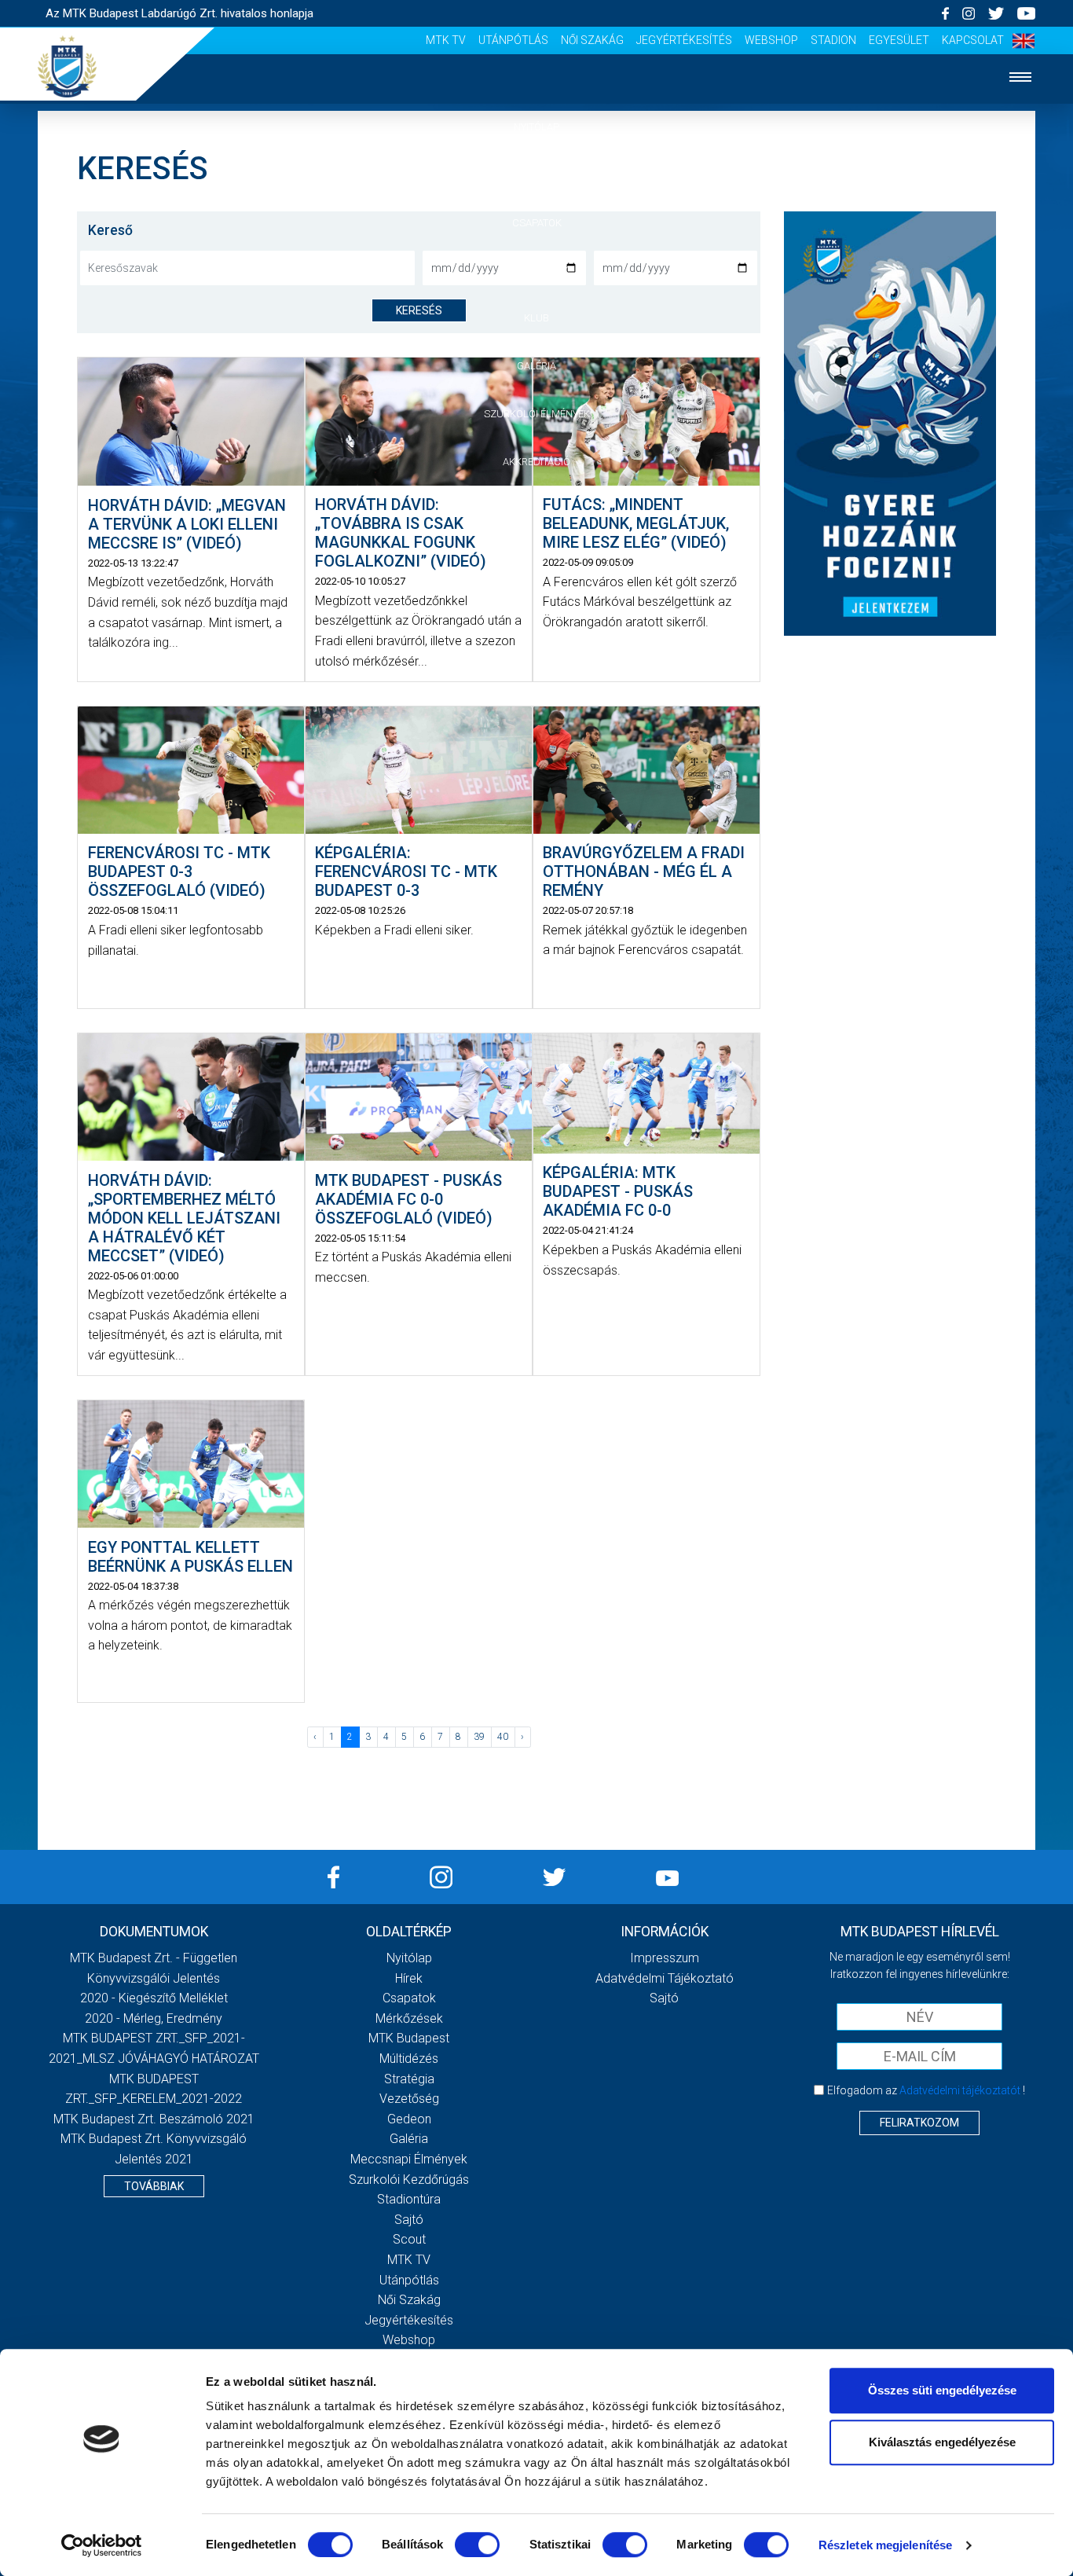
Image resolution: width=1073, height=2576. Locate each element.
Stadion (833, 40)
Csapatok (537, 223)
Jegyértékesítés (684, 40)
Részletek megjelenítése (885, 2545)
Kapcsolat (973, 40)
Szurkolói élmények (537, 414)
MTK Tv (446, 40)
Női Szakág (592, 40)
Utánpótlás (513, 40)
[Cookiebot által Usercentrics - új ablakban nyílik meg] (102, 2545)
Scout (409, 2239)
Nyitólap (536, 127)
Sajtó (409, 2220)
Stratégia (409, 2079)
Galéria (536, 366)
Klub (536, 318)
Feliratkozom (919, 2123)
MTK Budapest (409, 2038)
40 (503, 1737)
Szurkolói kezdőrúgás (409, 2180)
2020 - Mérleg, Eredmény (154, 2018)
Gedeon (409, 2119)
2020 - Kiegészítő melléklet (154, 1998)
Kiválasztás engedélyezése (942, 2442)
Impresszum (665, 1958)
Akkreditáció (536, 462)
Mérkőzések (537, 270)
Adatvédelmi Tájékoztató (665, 1978)
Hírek (537, 175)
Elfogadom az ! (926, 2090)
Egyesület (899, 40)
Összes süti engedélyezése (942, 2390)
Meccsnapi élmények (409, 2159)
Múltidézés (409, 2059)
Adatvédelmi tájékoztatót (960, 2090)
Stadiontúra (409, 2199)
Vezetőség (409, 2099)
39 (479, 1737)
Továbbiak (154, 2186)
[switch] (477, 2545)
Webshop (771, 40)
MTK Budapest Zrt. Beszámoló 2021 (154, 2119)
